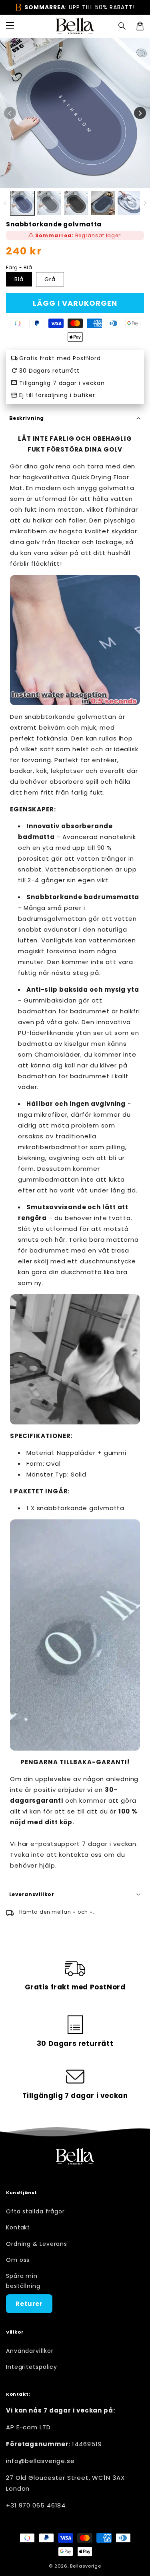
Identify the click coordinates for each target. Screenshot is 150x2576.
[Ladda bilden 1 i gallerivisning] (22, 203)
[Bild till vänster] (10, 113)
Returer (29, 2304)
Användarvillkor (30, 2351)
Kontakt (18, 2227)
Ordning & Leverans (37, 2244)
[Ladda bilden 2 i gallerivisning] (49, 203)
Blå (19, 279)
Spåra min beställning (23, 2281)
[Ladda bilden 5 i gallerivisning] (130, 203)
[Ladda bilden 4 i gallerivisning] (103, 203)
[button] (122, 26)
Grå (50, 279)
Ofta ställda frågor (35, 2211)
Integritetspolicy (32, 2367)
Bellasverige (85, 2566)
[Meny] (10, 26)
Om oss (18, 2260)
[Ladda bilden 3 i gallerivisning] (76, 203)
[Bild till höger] (140, 113)
